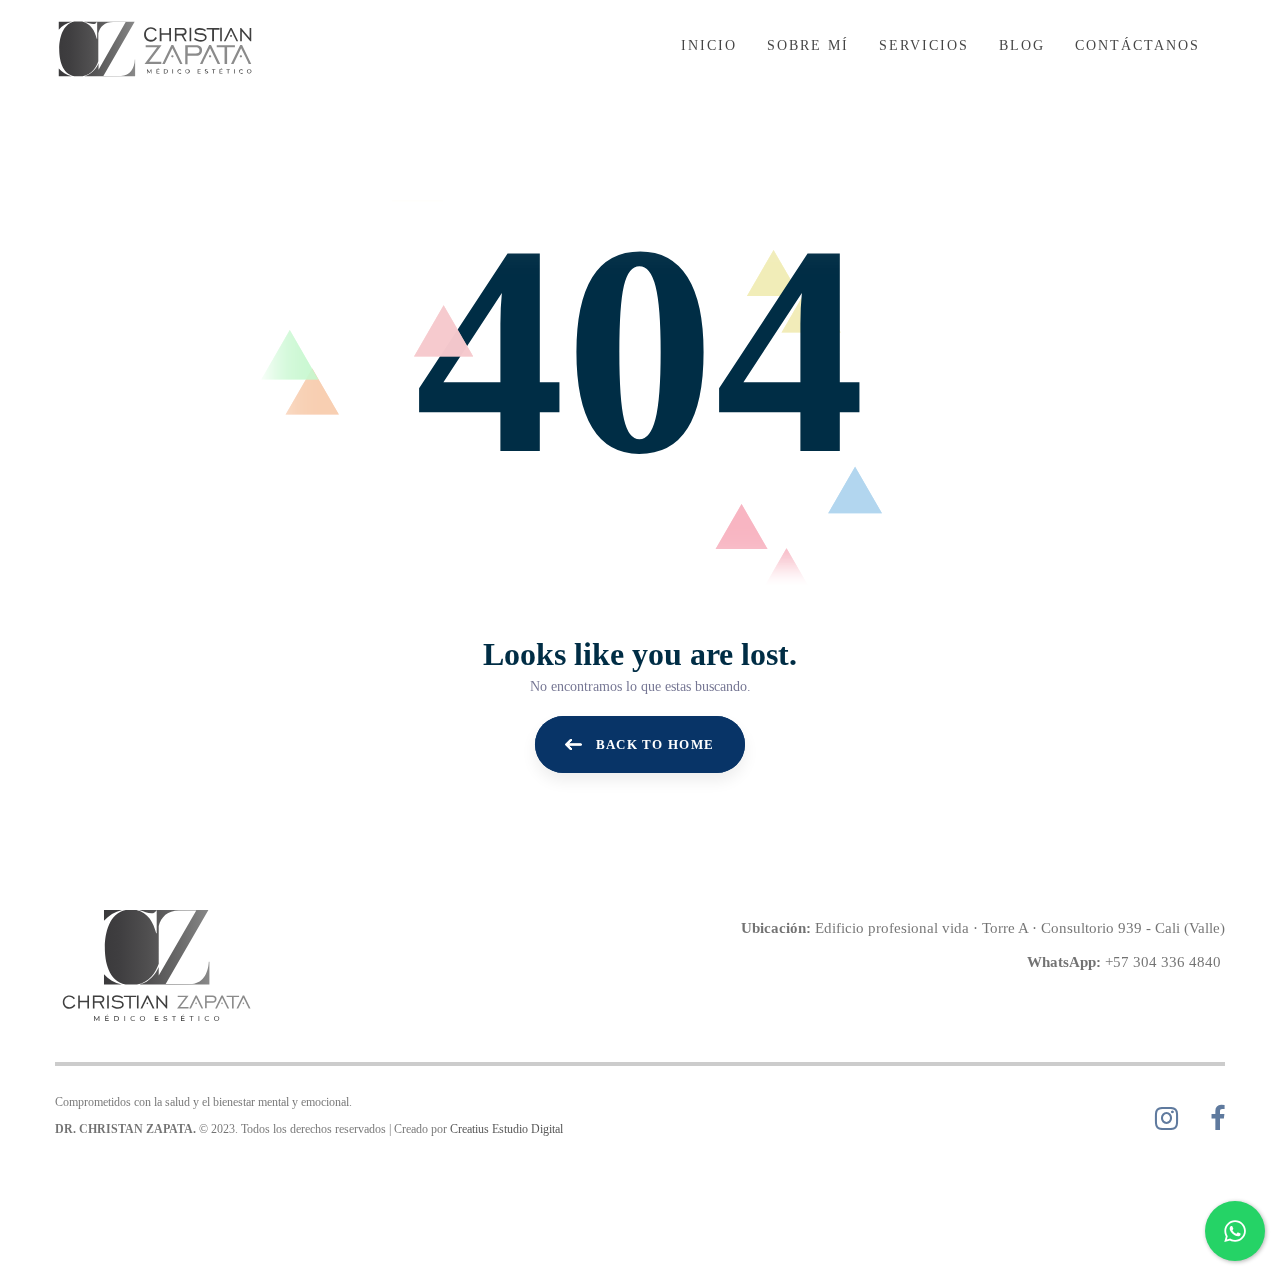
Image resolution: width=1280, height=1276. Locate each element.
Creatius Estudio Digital (506, 1129)
